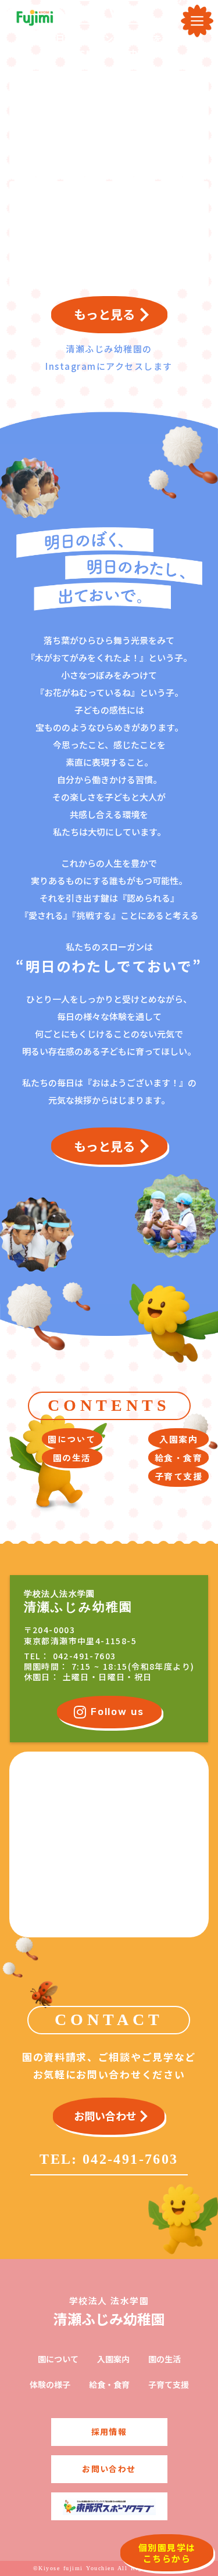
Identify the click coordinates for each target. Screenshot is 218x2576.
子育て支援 (169, 2385)
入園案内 (113, 2359)
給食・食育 (109, 2385)
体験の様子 (50, 2385)
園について (58, 2359)
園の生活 (165, 2359)
